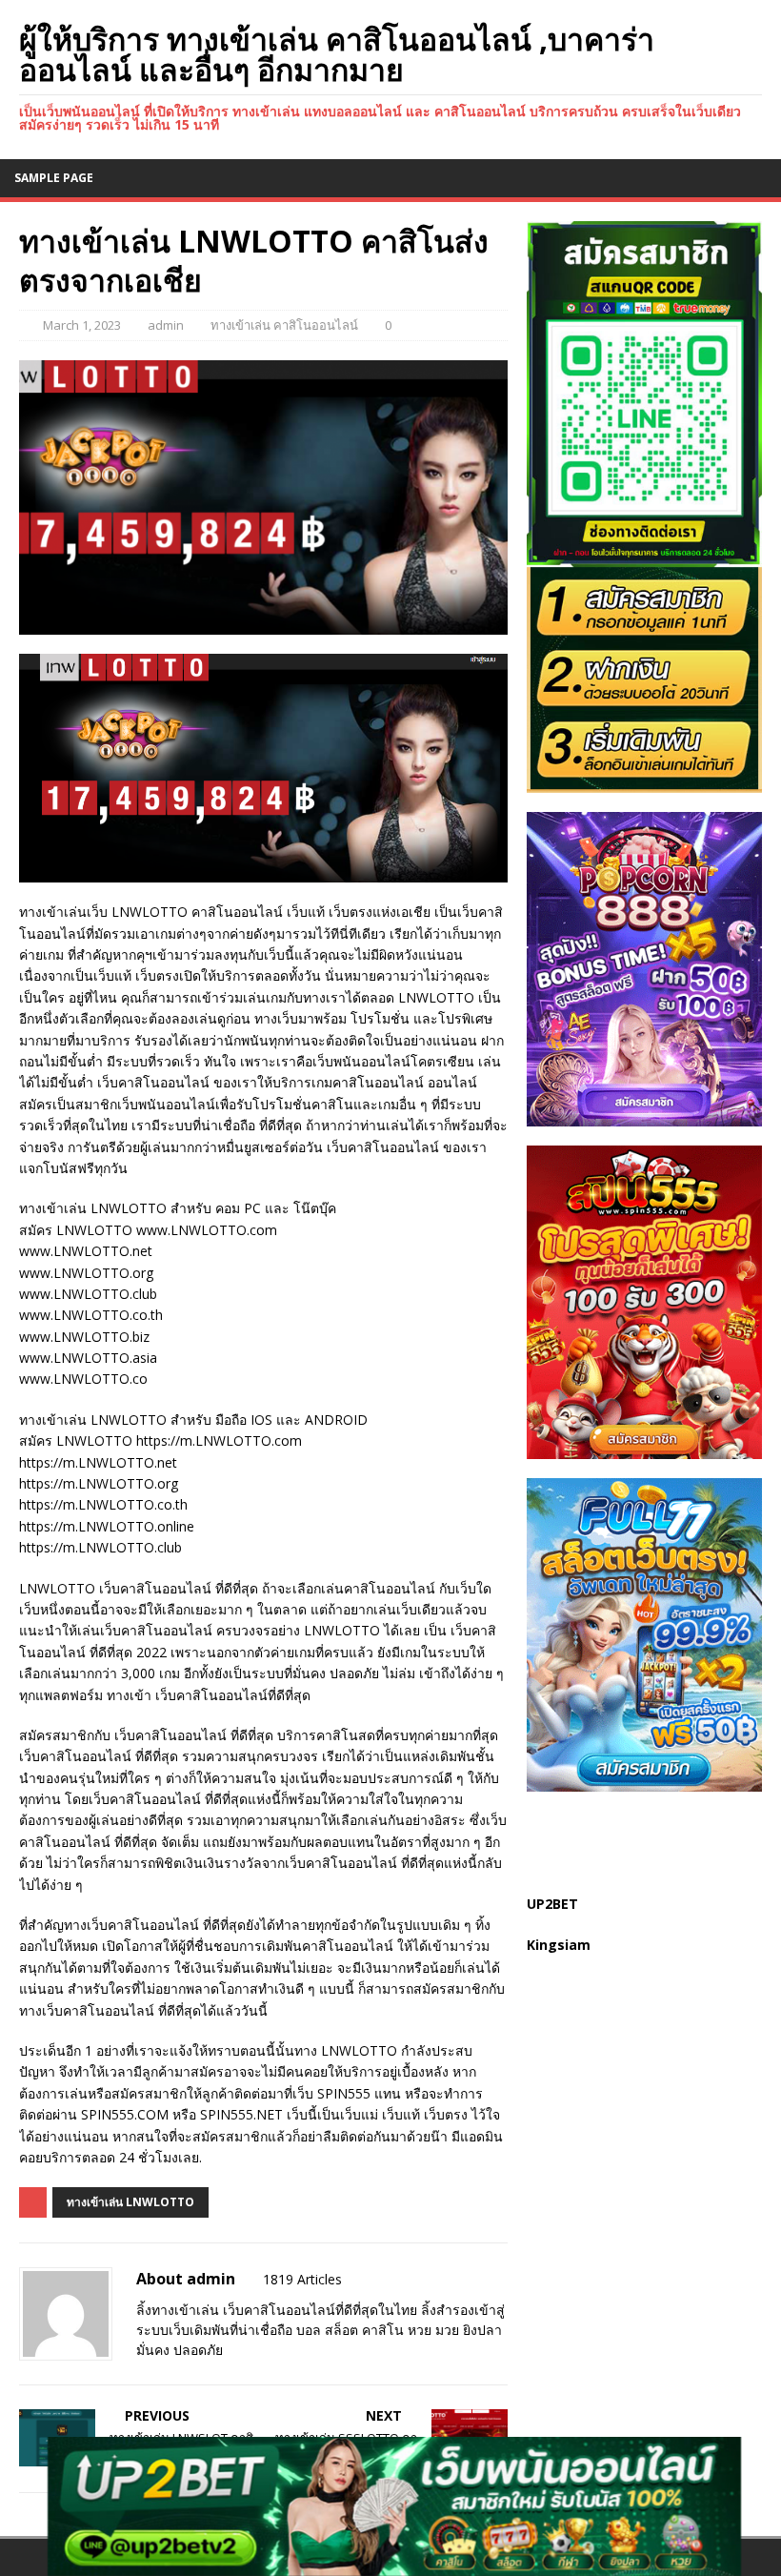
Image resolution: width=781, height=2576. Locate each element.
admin (166, 325)
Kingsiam (559, 1945)
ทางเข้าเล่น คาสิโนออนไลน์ (284, 325)
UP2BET (552, 1904)
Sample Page (54, 178)
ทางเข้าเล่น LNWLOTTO (130, 2202)
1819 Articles (302, 2279)
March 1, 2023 (82, 325)
